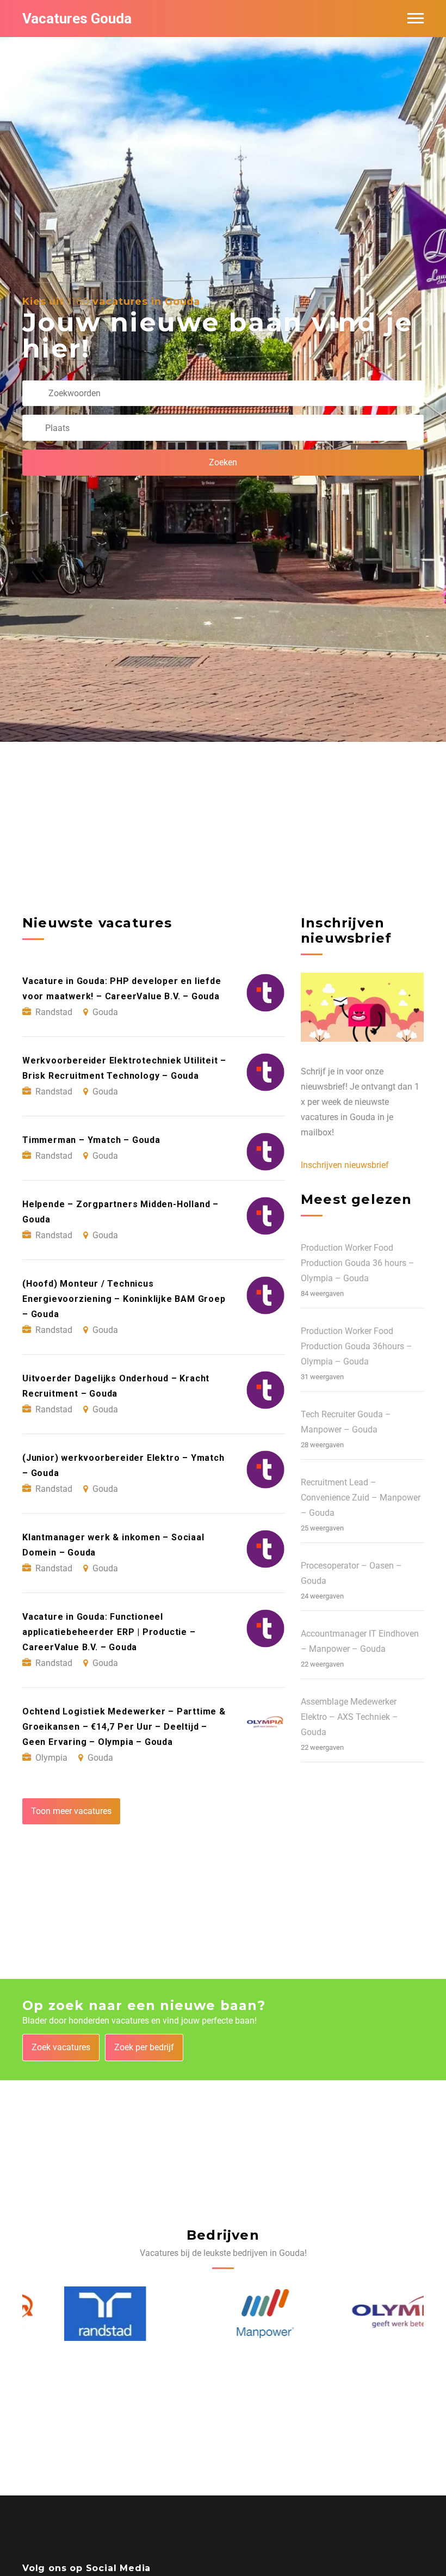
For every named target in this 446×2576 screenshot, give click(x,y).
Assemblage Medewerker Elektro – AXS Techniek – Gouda (349, 1717)
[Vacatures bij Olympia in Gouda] (366, 2314)
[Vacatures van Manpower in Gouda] (223, 2314)
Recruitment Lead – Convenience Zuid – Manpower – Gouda (361, 1498)
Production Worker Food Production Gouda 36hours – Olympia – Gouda (357, 1346)
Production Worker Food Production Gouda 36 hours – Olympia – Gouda (358, 1263)
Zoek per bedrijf (144, 2047)
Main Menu (416, 19)
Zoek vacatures (61, 2047)
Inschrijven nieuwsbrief (345, 1165)
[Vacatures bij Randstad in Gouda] (63, 2314)
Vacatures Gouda (77, 19)
